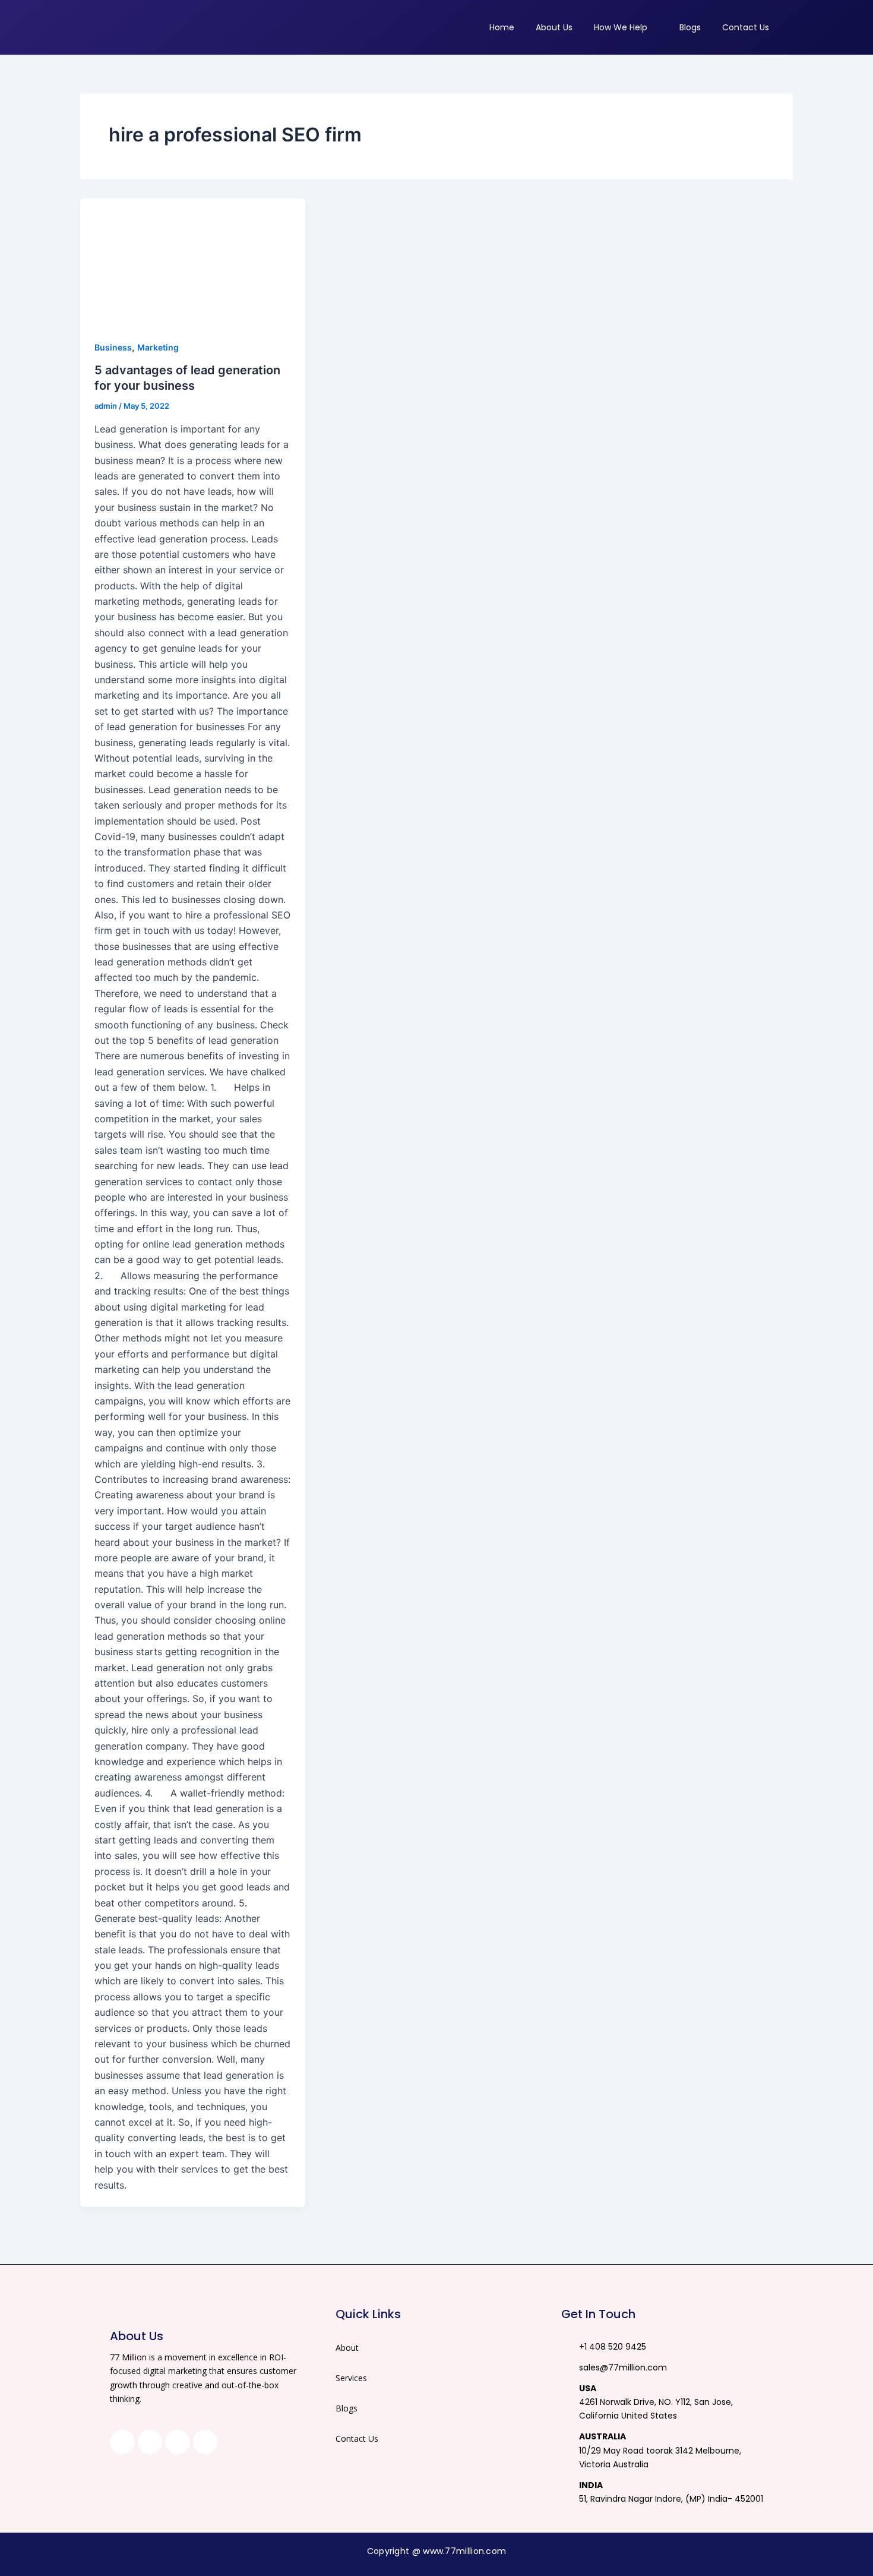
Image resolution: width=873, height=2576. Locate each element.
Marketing (158, 347)
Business (113, 347)
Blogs (347, 2408)
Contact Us (357, 2438)
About (347, 2348)
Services (351, 2378)
